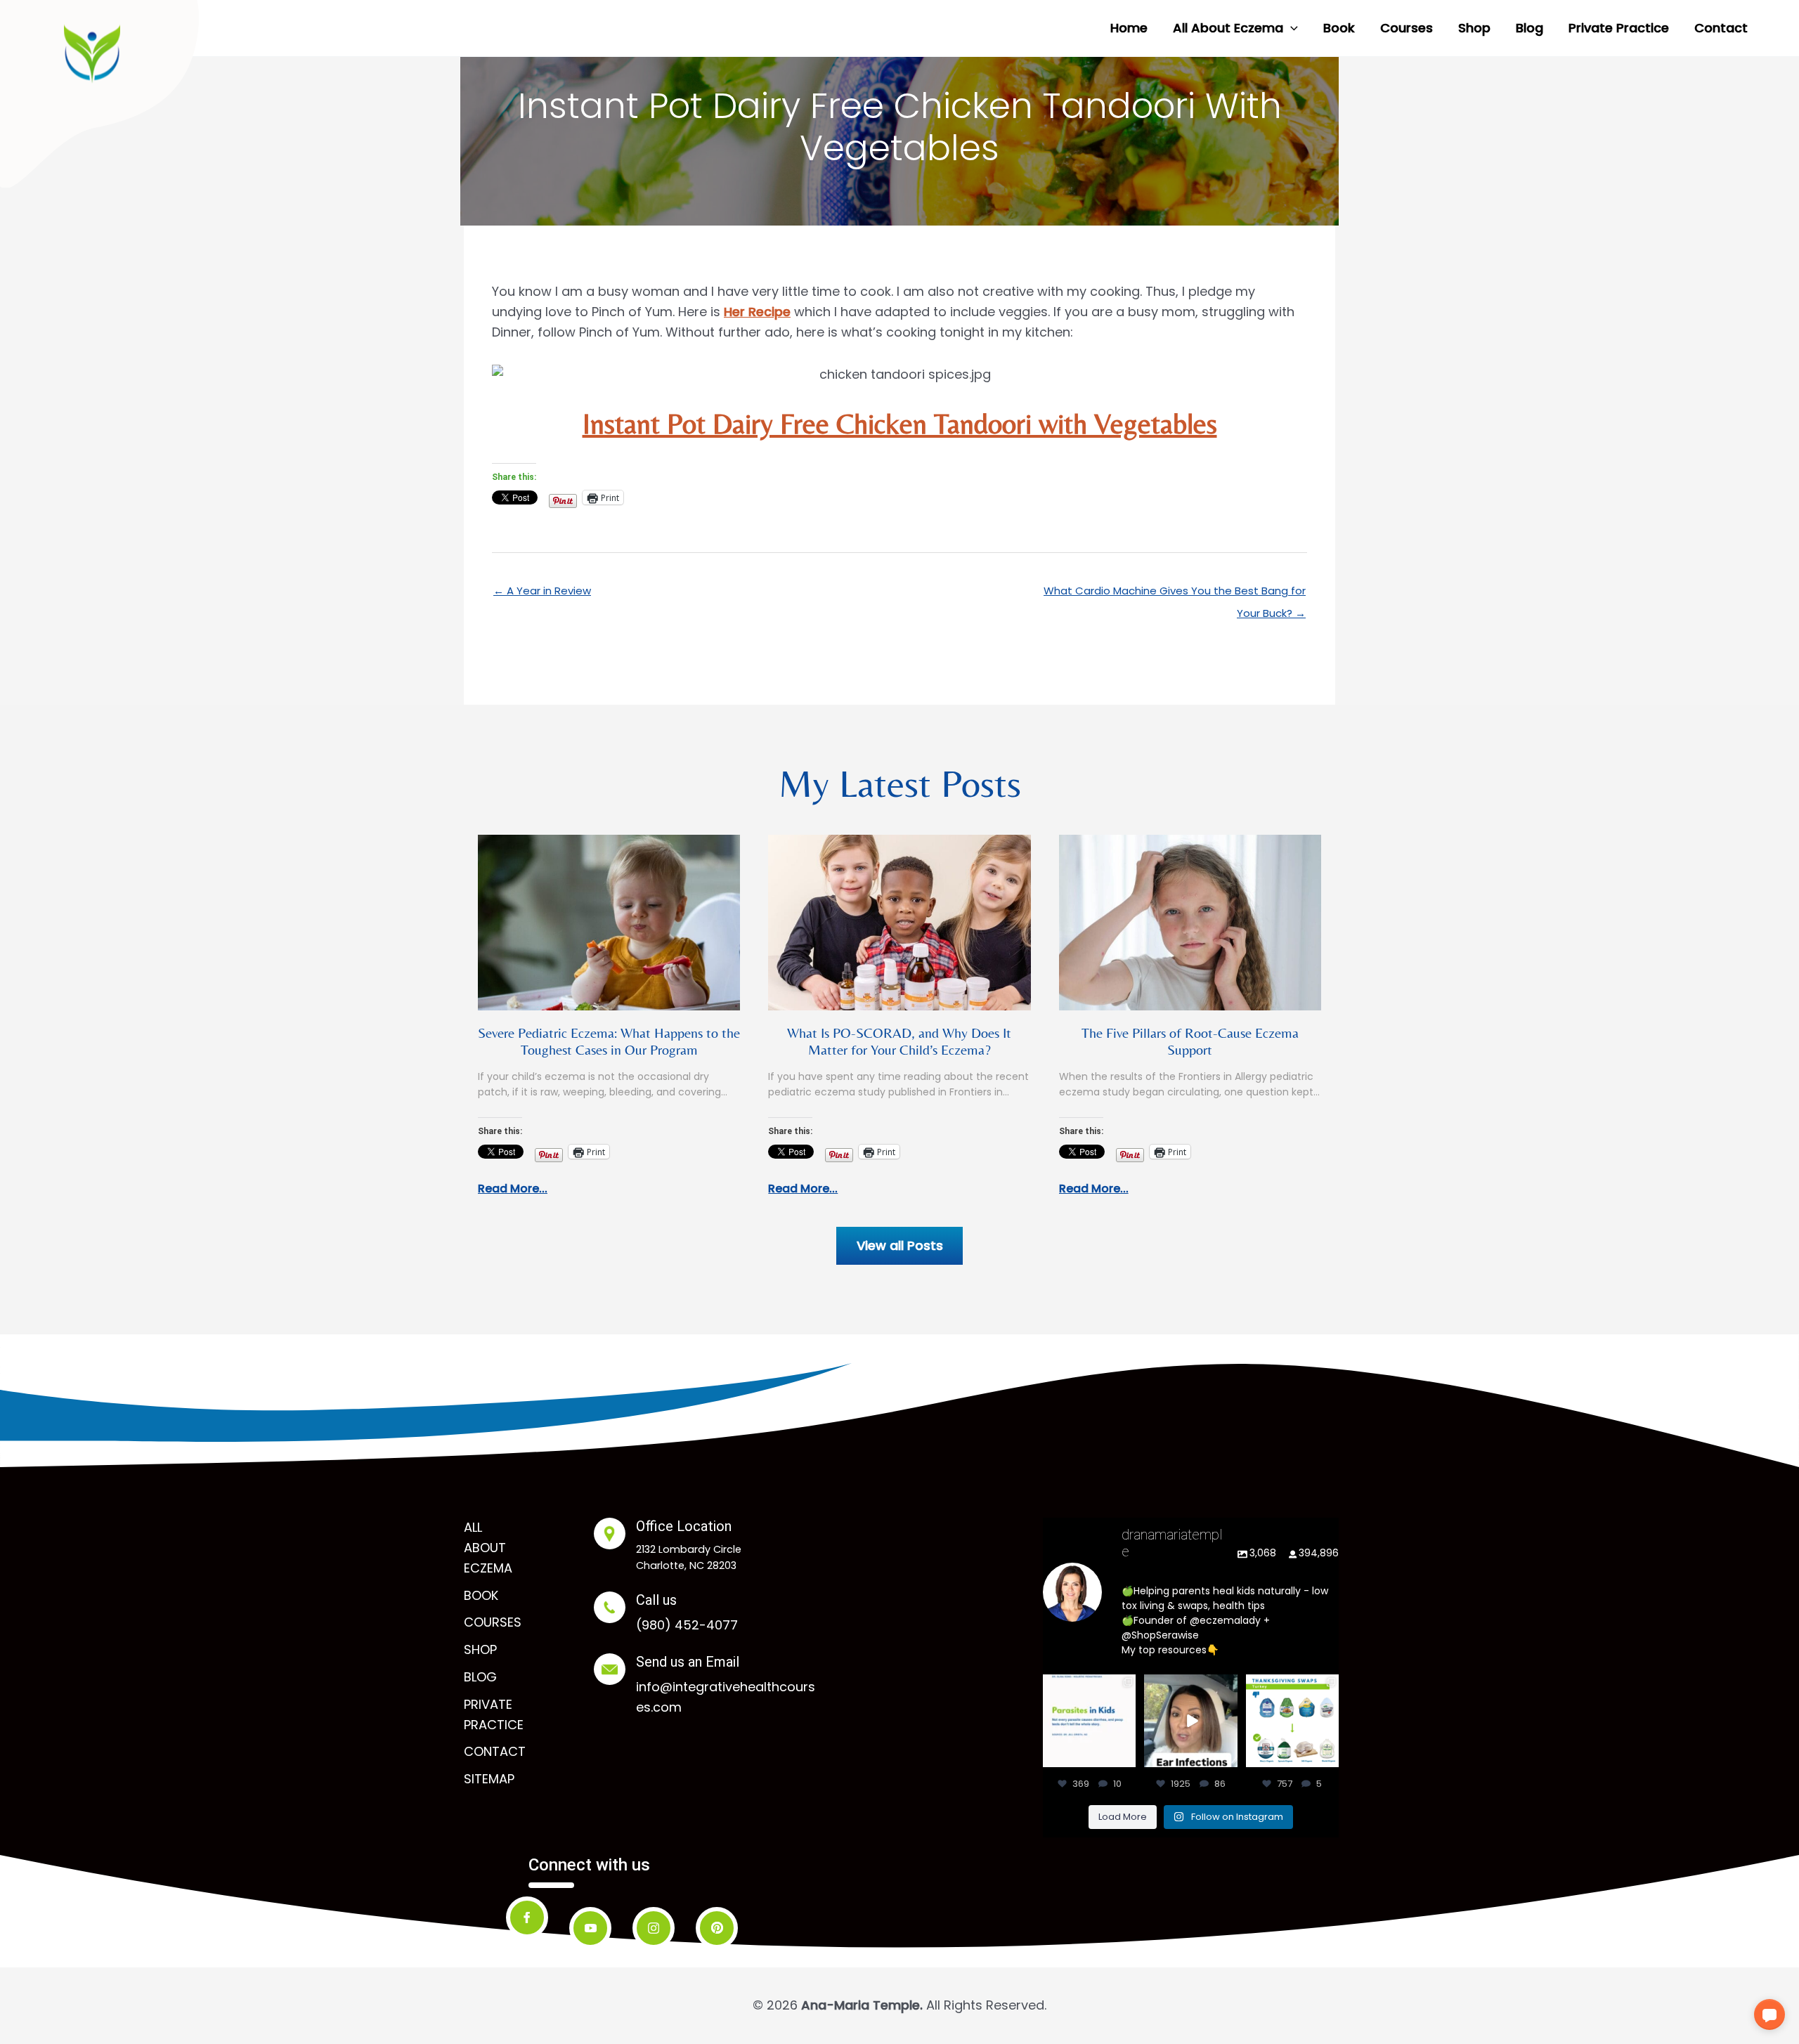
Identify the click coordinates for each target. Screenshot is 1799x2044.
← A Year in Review (542, 591)
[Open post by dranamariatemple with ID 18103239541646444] (1292, 1721)
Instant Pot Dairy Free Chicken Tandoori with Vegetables (900, 424)
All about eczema (488, 1548)
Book (481, 1595)
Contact (495, 1751)
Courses (493, 1622)
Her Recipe (757, 312)
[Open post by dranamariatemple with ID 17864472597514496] (1089, 1721)
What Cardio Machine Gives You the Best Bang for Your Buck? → (1175, 594)
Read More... (513, 1189)
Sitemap (489, 1779)
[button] (1291, 28)
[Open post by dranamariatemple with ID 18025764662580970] (1190, 1721)
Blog (480, 1677)
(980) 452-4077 (687, 1625)
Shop (480, 1649)
